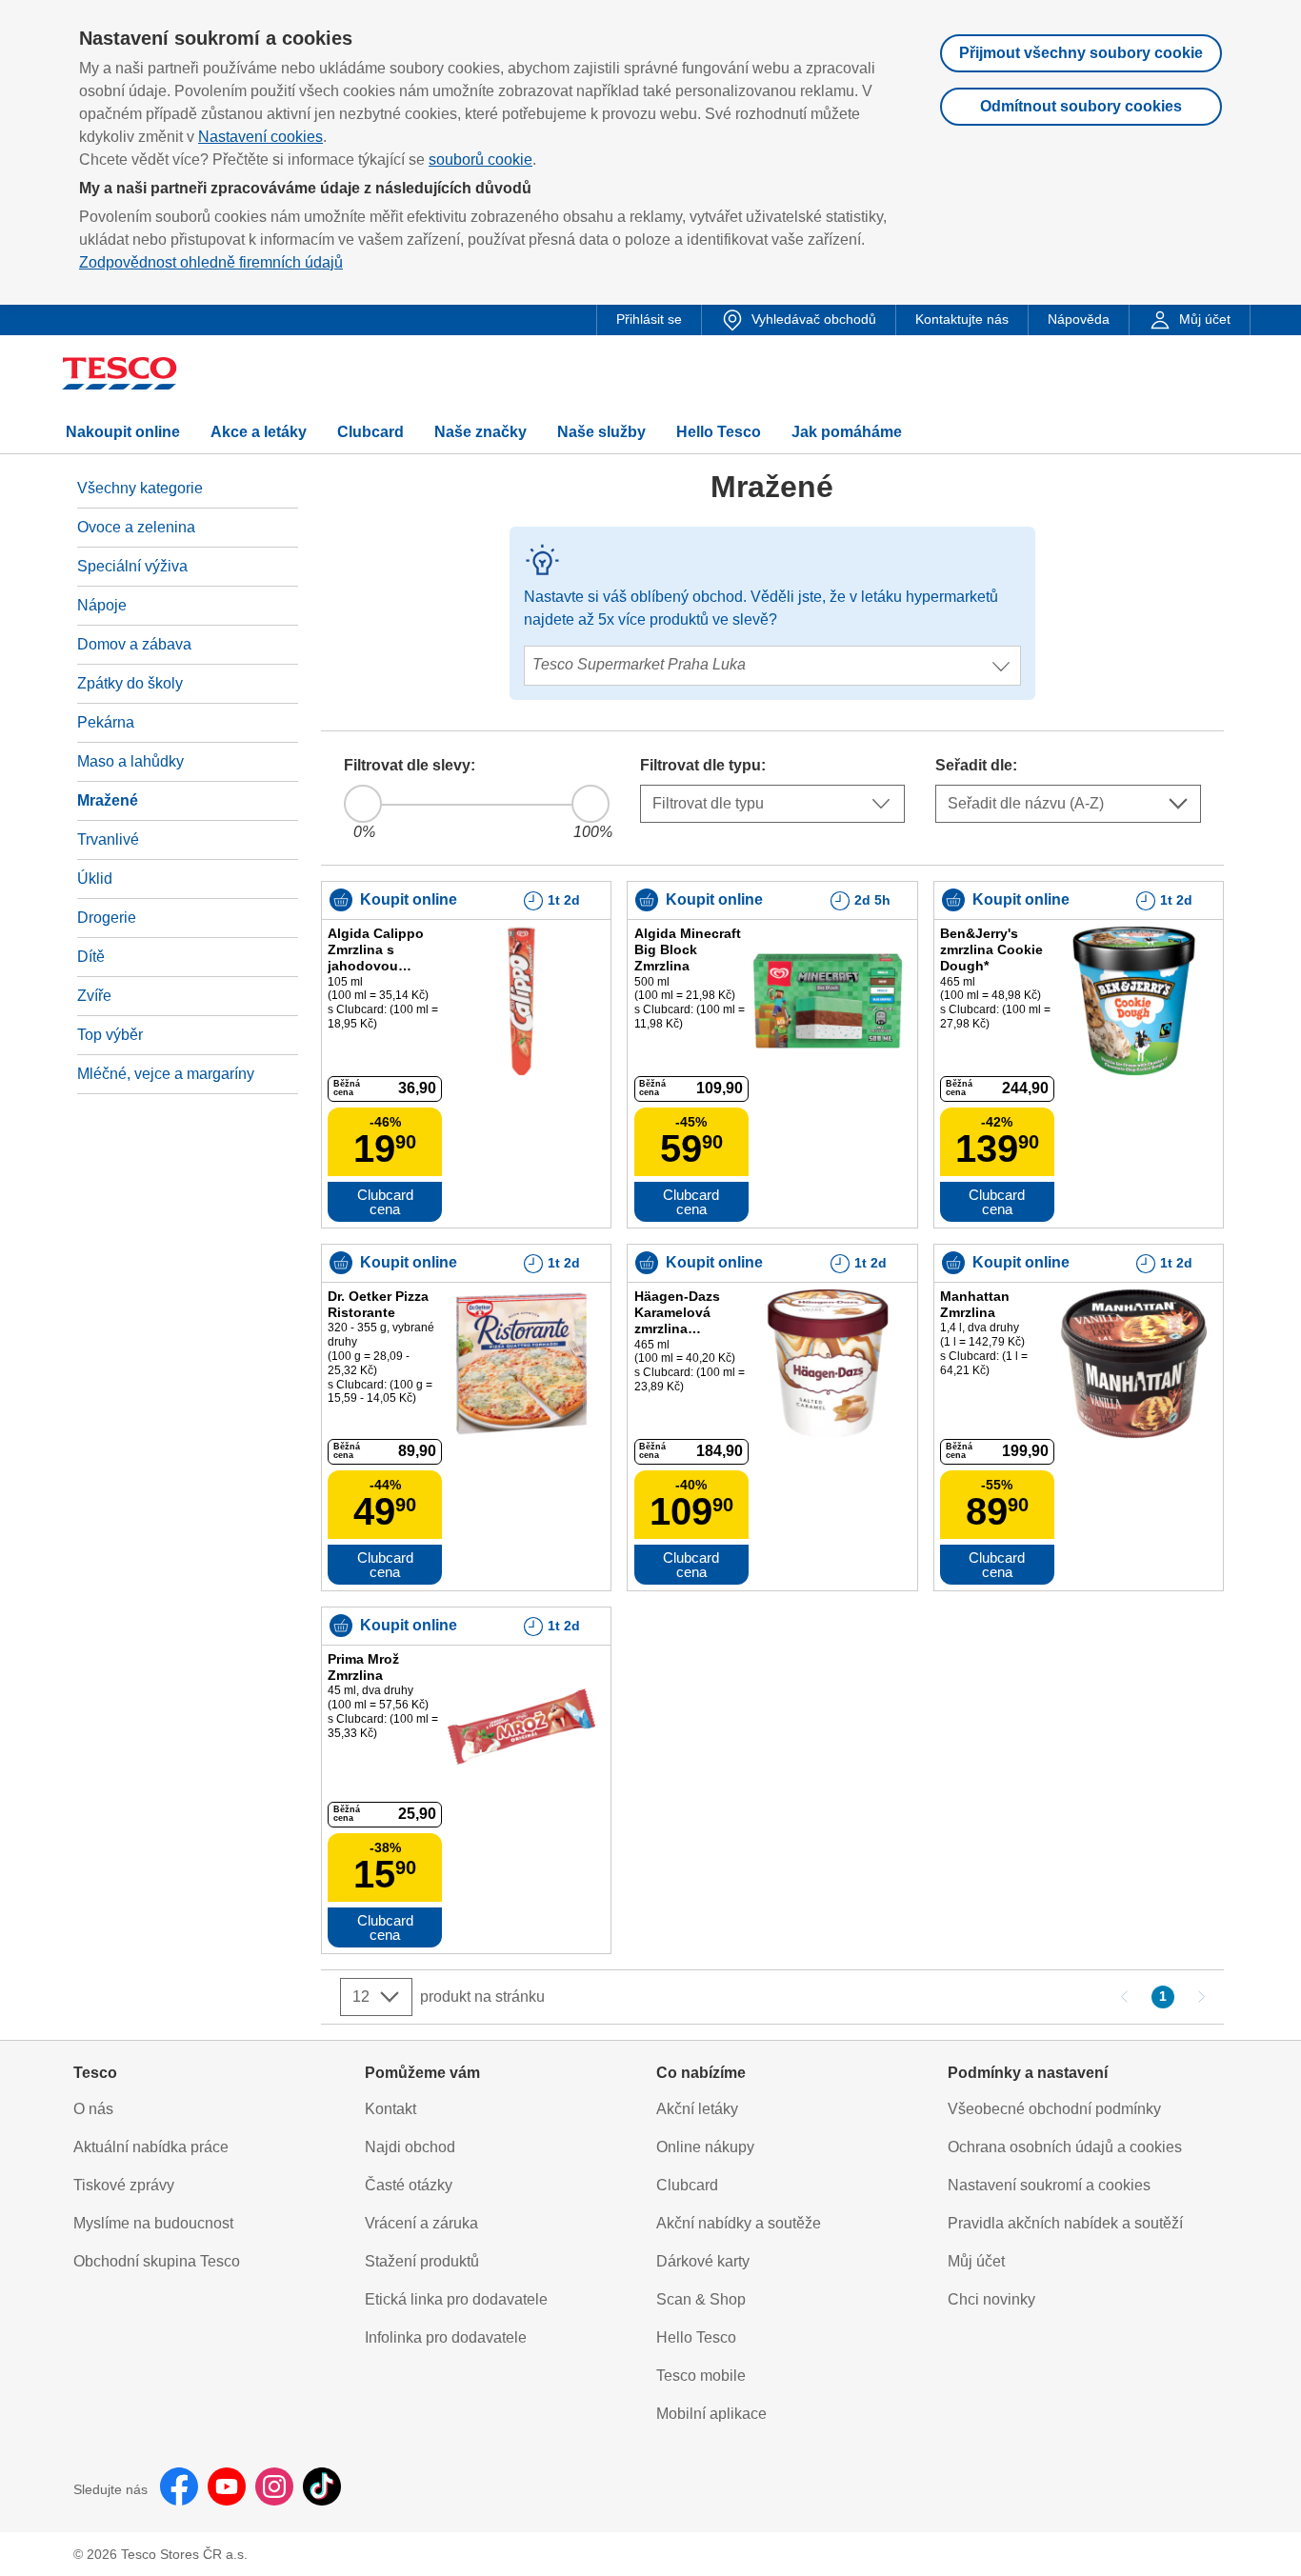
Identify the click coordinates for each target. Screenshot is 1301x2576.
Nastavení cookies (260, 137)
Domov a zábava (134, 644)
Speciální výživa (132, 566)
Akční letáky (697, 2109)
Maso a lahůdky (130, 761)
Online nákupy (705, 2147)
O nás (93, 2109)
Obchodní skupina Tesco (157, 2261)
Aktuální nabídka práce (151, 2147)
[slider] (363, 804)
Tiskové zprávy (124, 2185)
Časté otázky (409, 2185)
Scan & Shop (701, 2299)
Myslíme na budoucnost (153, 2223)
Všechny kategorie (140, 488)
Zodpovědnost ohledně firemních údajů (211, 262)
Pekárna (106, 722)
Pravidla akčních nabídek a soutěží (1065, 2223)
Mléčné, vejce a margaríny (166, 1074)
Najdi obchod (410, 2147)
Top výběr (110, 1035)
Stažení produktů (422, 2261)
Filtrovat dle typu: (703, 765)
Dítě (91, 957)
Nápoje (102, 605)
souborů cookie (480, 160)
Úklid (95, 879)
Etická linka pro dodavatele (456, 2299)
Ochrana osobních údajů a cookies (1065, 2147)
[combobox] (786, 705)
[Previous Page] (1125, 1997)
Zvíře (94, 996)
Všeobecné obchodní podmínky (1054, 2109)
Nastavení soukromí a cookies (1049, 2185)
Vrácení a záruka (421, 2223)
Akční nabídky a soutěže (739, 2223)
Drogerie (107, 918)
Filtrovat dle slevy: (410, 765)
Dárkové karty (703, 2261)
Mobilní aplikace (711, 2414)
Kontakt (390, 2109)
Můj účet (976, 2261)
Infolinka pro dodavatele (446, 2337)
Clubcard (687, 2185)
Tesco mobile (701, 2376)
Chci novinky (991, 2299)
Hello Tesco (696, 2337)
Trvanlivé (108, 839)
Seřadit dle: (976, 765)
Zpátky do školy (130, 683)
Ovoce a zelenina (136, 527)
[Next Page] (1201, 1997)
